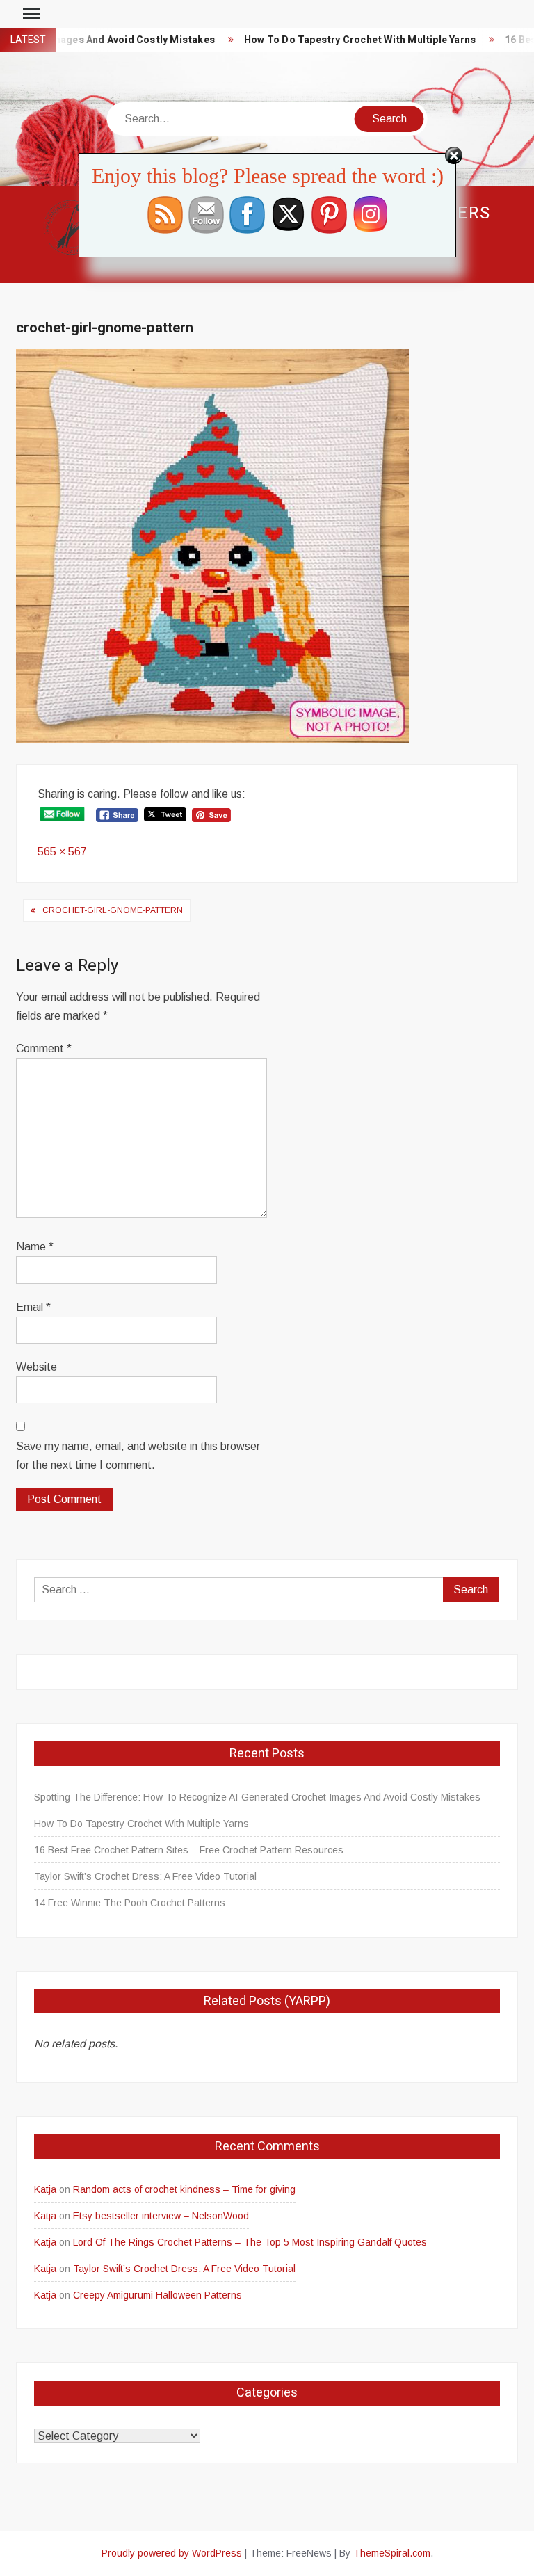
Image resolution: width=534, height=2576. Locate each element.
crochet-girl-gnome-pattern (113, 910)
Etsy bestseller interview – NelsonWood (161, 2216)
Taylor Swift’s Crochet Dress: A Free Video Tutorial (145, 1876)
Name (35, 1247)
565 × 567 (62, 852)
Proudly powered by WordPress (172, 2553)
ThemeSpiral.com (392, 2553)
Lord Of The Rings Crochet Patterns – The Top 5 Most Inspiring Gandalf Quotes (250, 2242)
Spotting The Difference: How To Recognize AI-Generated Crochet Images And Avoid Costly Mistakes (257, 1797)
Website (37, 1367)
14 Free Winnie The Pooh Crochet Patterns (130, 1903)
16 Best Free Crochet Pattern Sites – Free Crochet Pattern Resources (189, 1850)
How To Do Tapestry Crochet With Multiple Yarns (335, 40)
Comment (44, 1048)
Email (33, 1307)
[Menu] (30, 14)
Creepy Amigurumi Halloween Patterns (157, 2295)
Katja (45, 2189)
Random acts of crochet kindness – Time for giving (184, 2189)
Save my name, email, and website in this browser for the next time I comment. (138, 1456)
